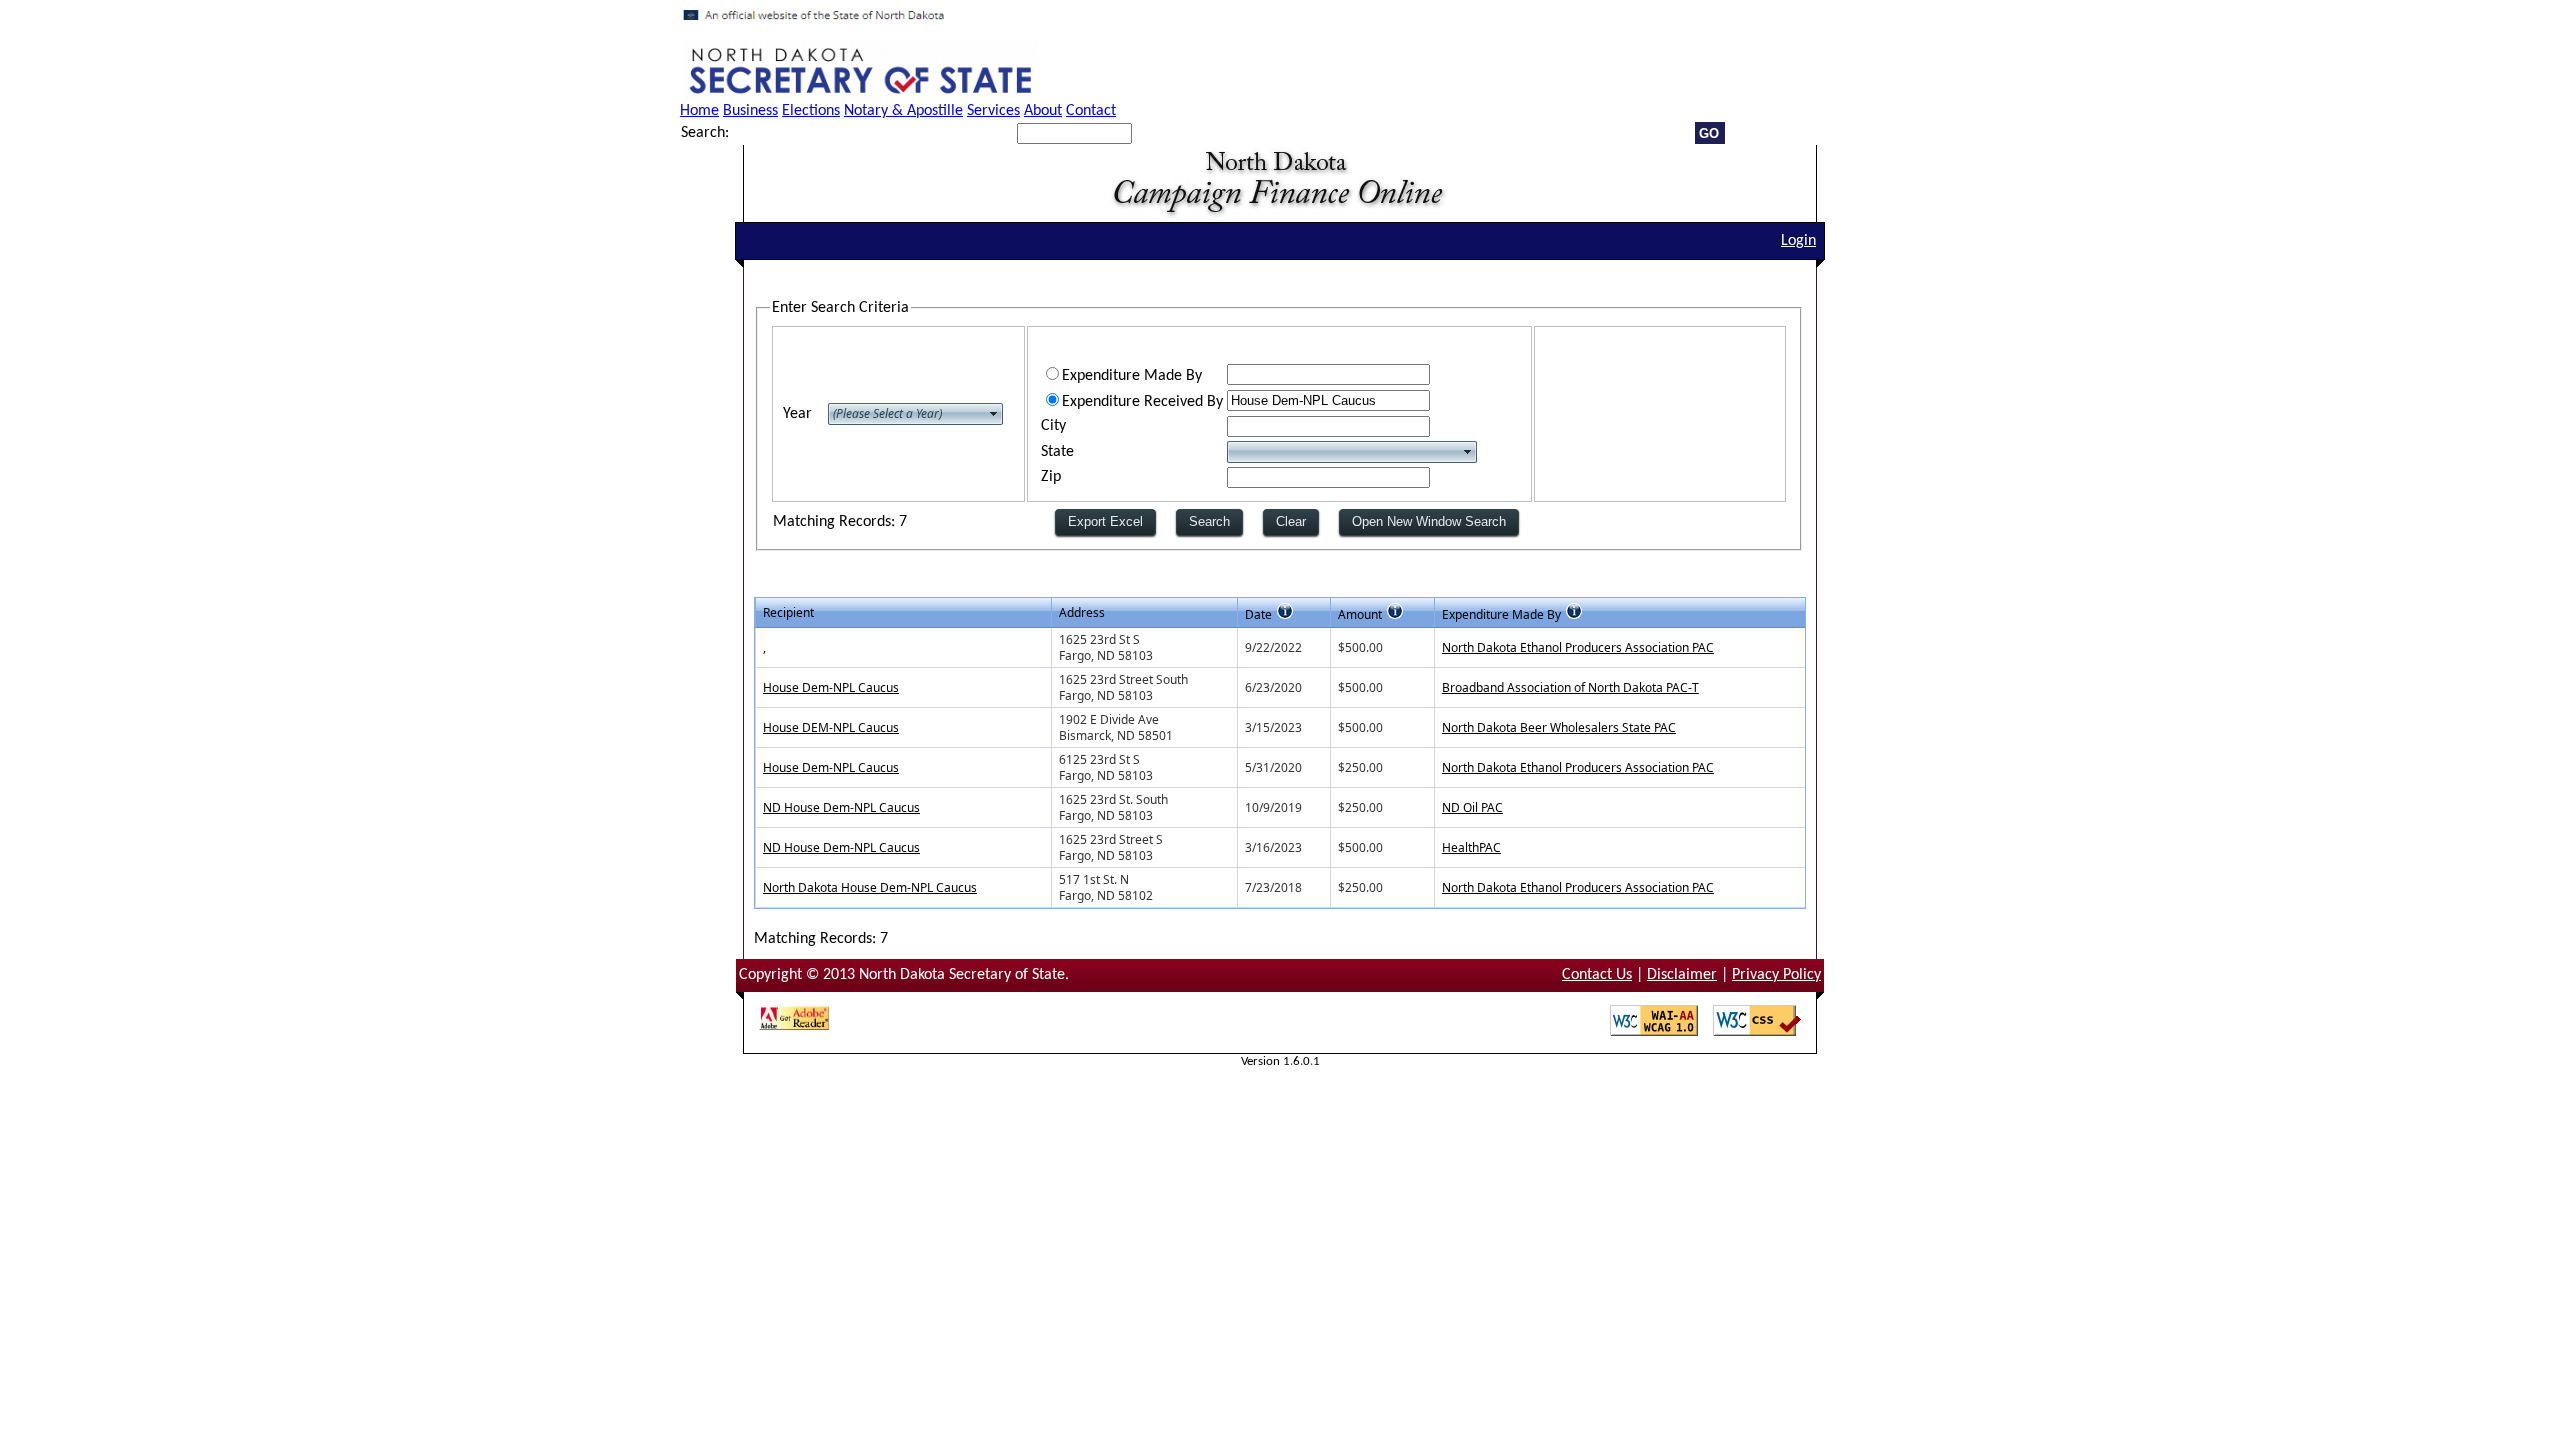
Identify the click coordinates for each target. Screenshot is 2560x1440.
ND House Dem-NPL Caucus (841, 807)
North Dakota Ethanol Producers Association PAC (1578, 647)
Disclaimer (1682, 975)
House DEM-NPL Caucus (831, 727)
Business (750, 111)
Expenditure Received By (1142, 402)
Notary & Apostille (903, 111)
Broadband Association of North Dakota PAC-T (1570, 687)
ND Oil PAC (1472, 807)
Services (993, 111)
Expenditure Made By (1132, 376)
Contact (1091, 111)
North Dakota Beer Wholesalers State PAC (1559, 727)
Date (1258, 614)
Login (1798, 241)
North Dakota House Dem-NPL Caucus (870, 887)
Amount (1360, 614)
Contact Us (1597, 975)
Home (699, 111)
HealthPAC (1471, 847)
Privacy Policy (1776, 975)
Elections (811, 111)
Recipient (788, 612)
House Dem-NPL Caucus (831, 687)
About (1043, 111)
